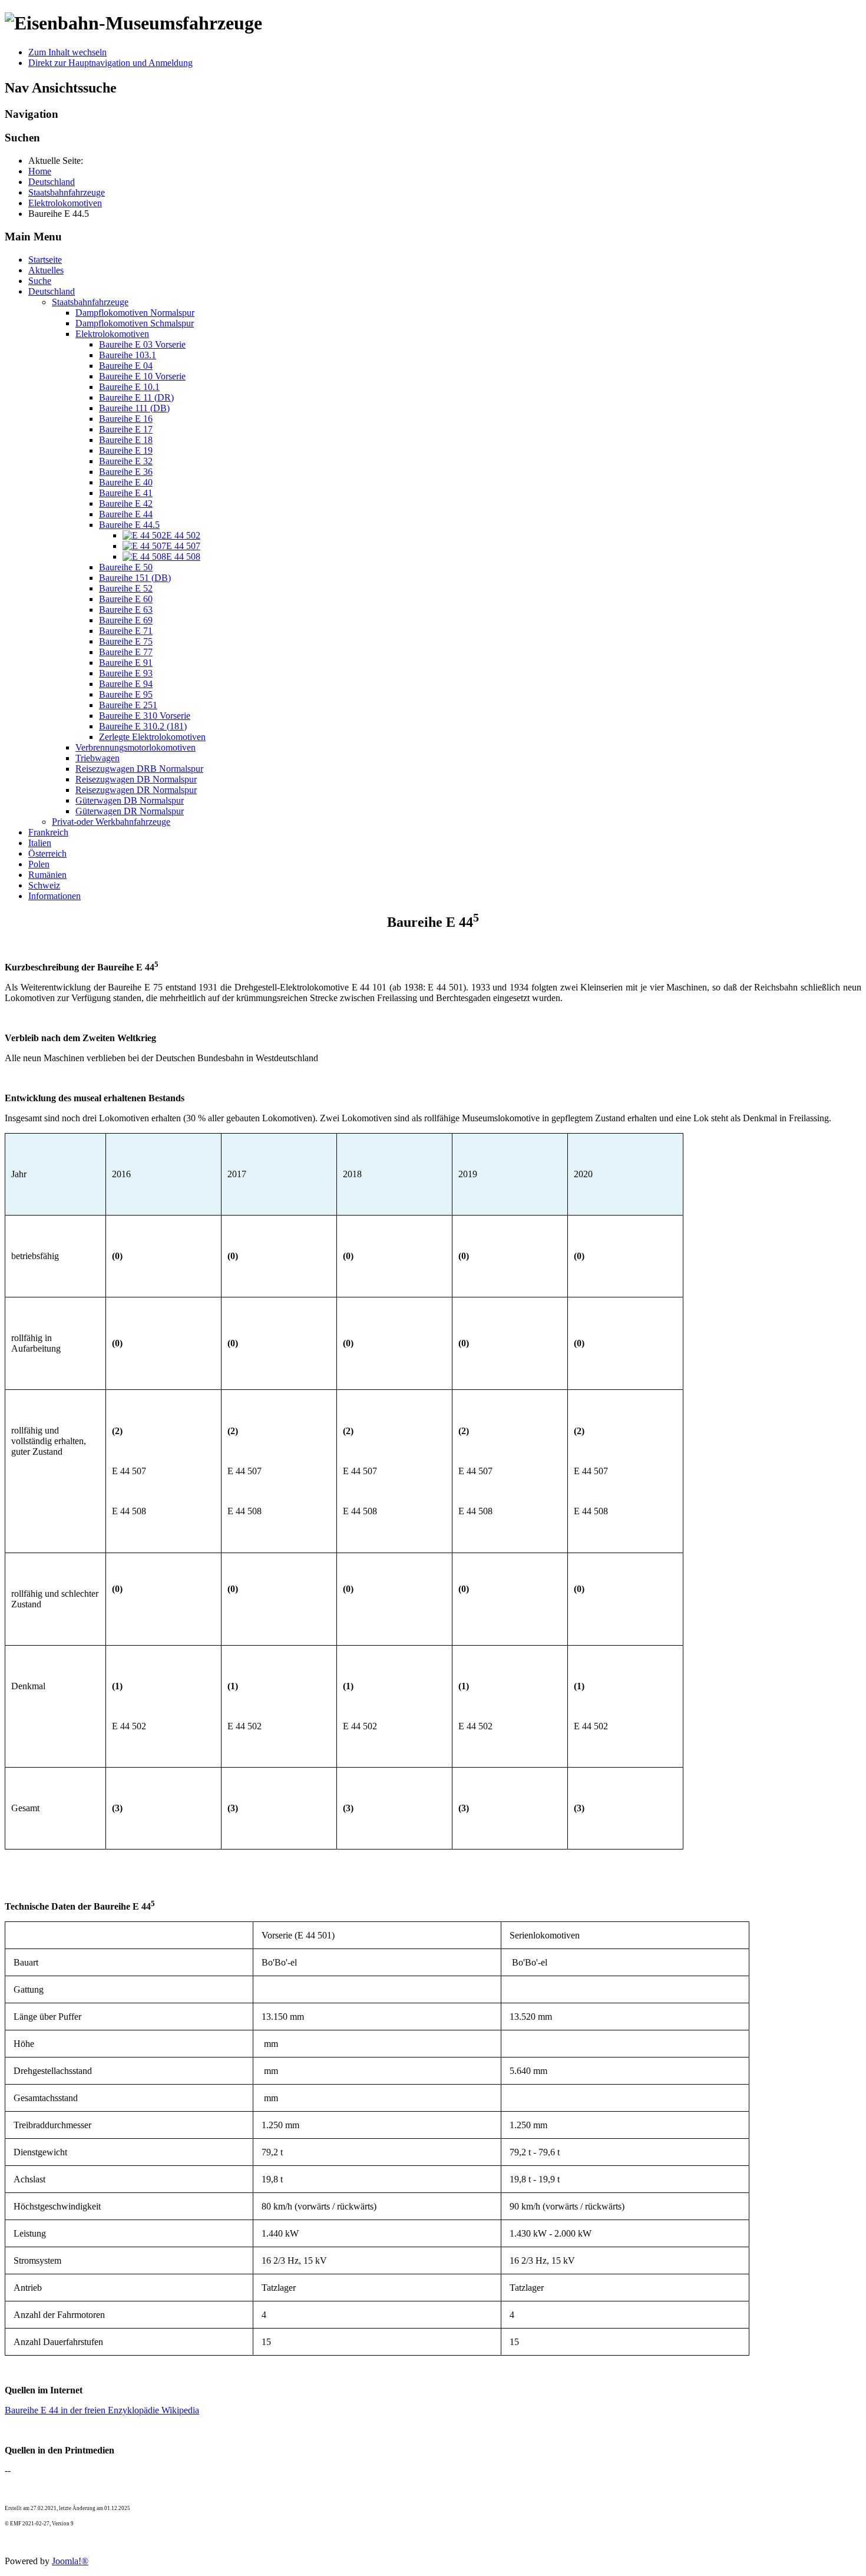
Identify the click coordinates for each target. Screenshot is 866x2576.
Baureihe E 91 (126, 663)
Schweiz (44, 885)
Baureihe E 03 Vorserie (142, 344)
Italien (40, 843)
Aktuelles (46, 270)
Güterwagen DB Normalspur (130, 800)
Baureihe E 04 (126, 366)
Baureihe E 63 (126, 610)
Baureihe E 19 (126, 450)
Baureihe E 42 (126, 503)
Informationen (54, 896)
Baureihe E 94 (126, 684)
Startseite (45, 260)
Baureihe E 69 (126, 620)
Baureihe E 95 (126, 694)
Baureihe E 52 (126, 588)
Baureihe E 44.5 (129, 525)
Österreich (47, 853)
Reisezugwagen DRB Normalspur (139, 769)
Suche (40, 281)
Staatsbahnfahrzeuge (90, 302)
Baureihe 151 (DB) (135, 578)
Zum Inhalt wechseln (67, 52)
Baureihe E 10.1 (129, 387)
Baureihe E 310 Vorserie (145, 716)
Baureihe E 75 (126, 641)
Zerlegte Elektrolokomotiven (152, 737)
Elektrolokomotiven (112, 334)
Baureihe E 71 (126, 631)
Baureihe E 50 (126, 567)
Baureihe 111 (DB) (134, 408)
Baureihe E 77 (126, 652)
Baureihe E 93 (126, 673)
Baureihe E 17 (126, 429)
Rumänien (47, 875)
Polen (39, 864)
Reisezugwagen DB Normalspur (136, 779)
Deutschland (52, 291)
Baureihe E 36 (126, 472)
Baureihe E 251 (128, 705)
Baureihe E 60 (126, 599)
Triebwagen (97, 758)
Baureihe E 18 (126, 440)
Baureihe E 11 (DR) (136, 397)
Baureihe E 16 (126, 419)
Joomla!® (70, 2561)
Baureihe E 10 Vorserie (142, 376)
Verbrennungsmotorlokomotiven (135, 747)
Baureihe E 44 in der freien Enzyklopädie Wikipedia (102, 2410)
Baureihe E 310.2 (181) (143, 726)
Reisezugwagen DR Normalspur (136, 790)
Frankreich (48, 832)
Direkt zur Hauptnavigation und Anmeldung (110, 63)
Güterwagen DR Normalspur (130, 811)
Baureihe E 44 (126, 514)
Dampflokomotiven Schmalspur (135, 323)
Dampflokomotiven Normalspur (135, 313)
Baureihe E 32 (126, 461)
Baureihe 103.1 (128, 355)
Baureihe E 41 (126, 493)
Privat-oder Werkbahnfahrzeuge (111, 822)
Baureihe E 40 (126, 482)
